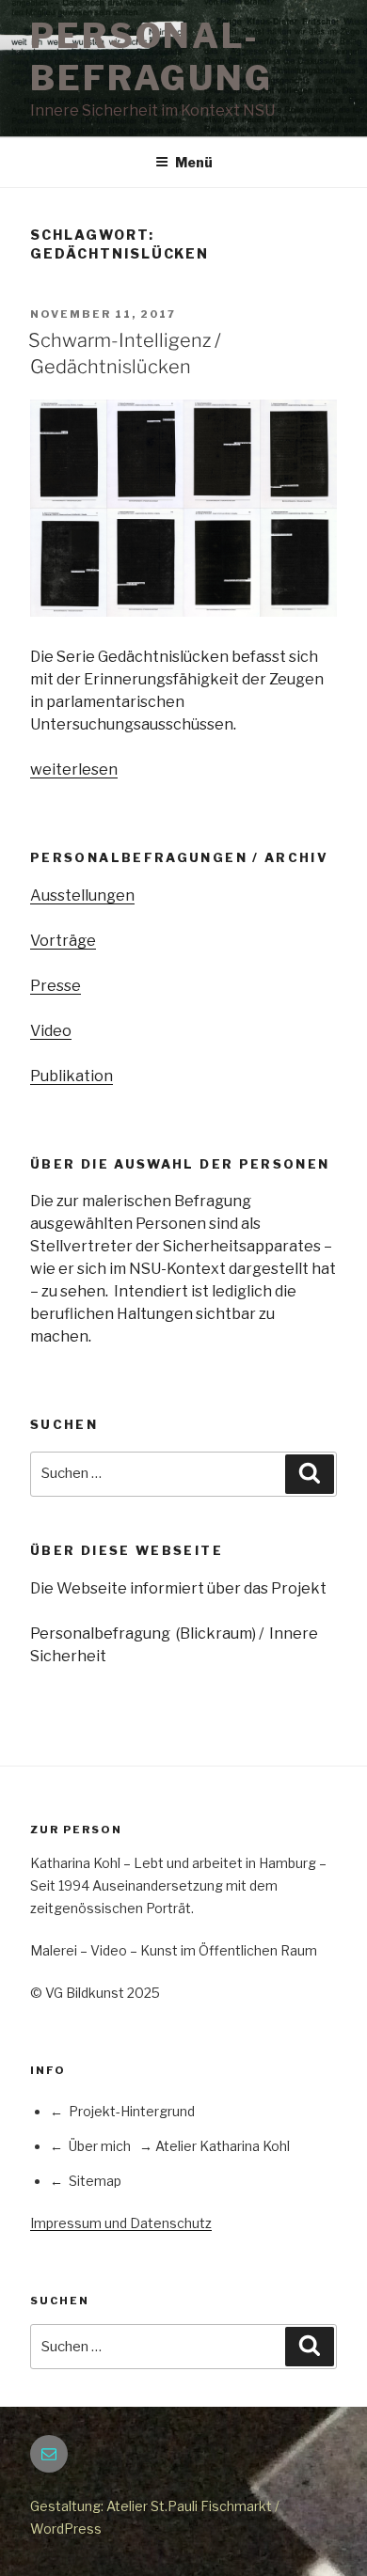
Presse (56, 986)
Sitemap (95, 2181)
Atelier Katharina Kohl (223, 2146)
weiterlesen (74, 770)
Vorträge (63, 941)
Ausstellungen (82, 895)
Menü (194, 162)
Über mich (100, 2146)
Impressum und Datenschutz (121, 2223)
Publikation (72, 1076)
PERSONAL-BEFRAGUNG (152, 57)
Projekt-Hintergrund (132, 2111)
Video (51, 1031)
